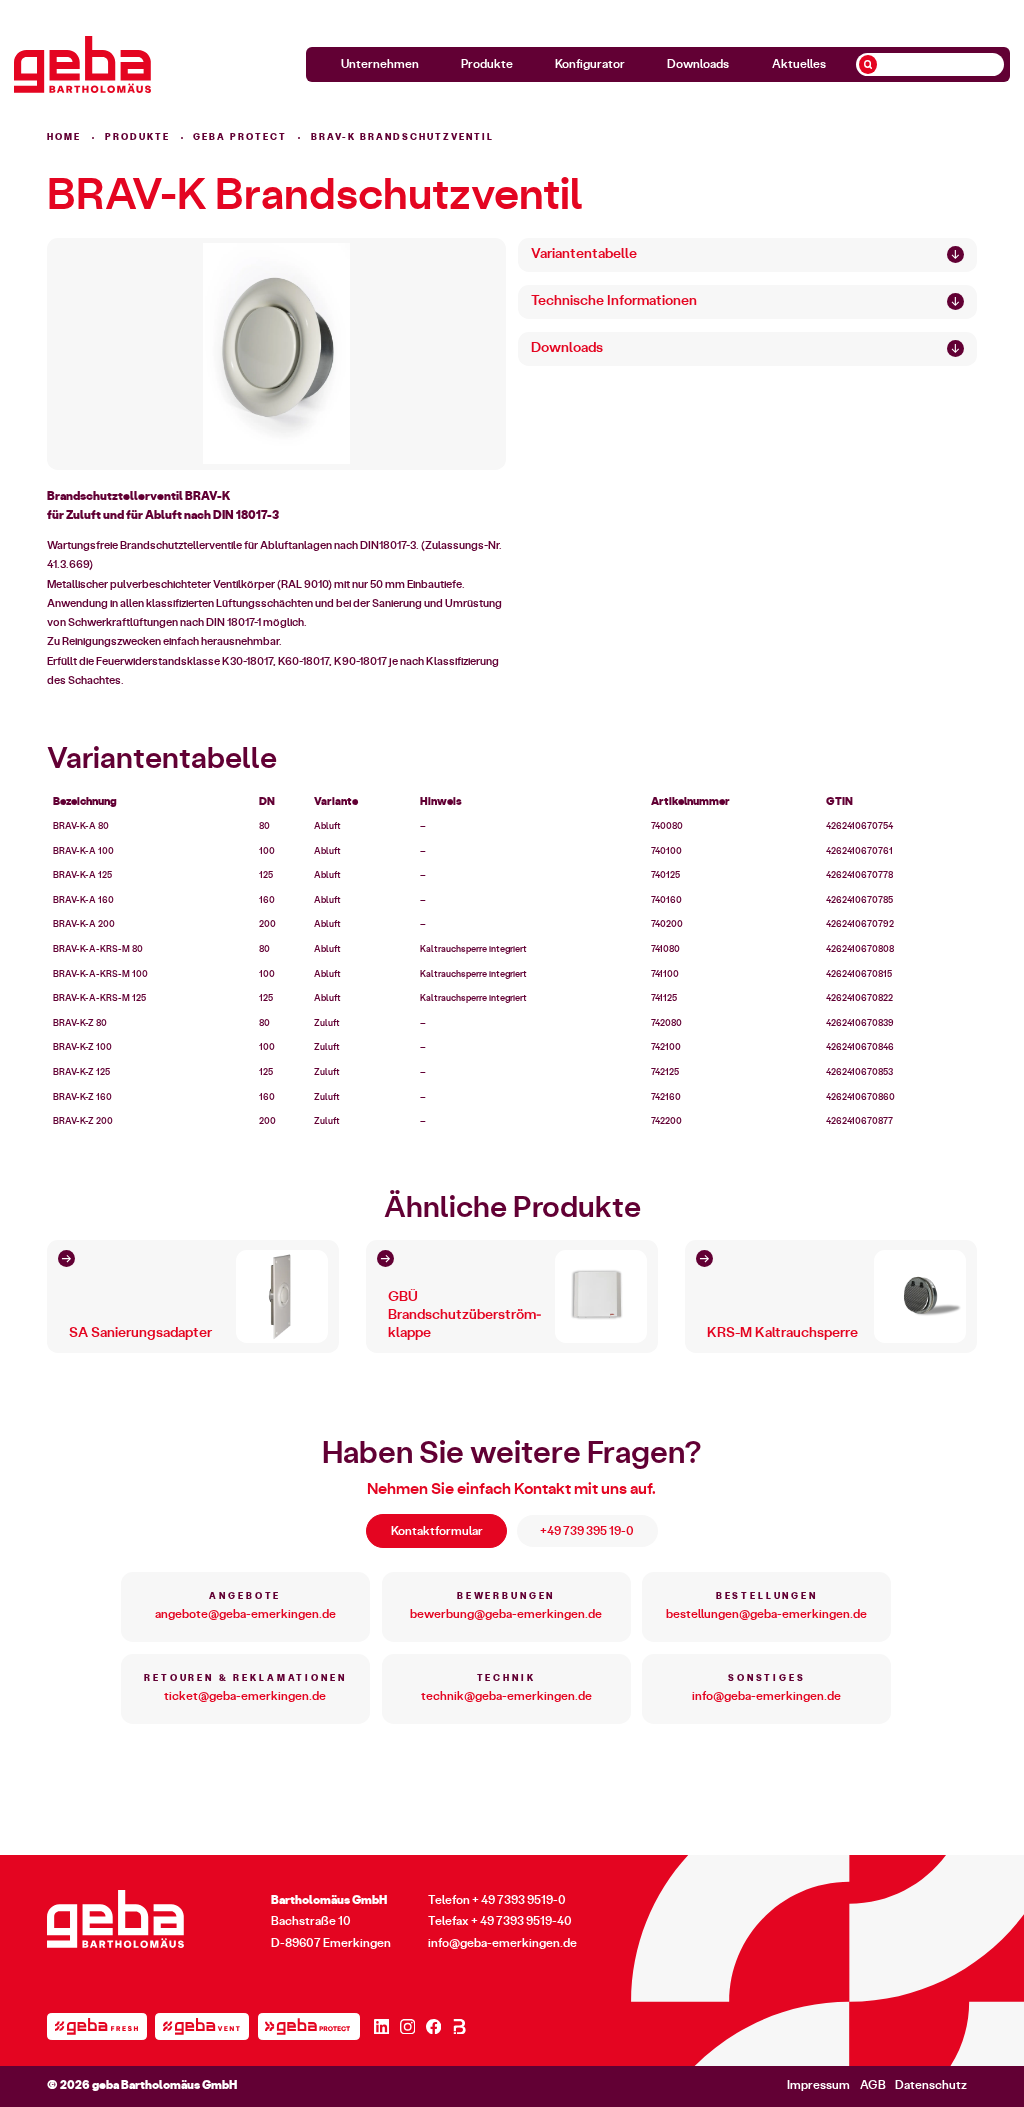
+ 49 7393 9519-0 (519, 1900)
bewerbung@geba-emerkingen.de (506, 1614)
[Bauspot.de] (459, 2026)
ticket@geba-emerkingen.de (245, 1696)
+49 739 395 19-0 (587, 1531)
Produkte (487, 64)
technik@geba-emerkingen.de (506, 1696)
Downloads (698, 64)
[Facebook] (433, 2026)
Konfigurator (590, 64)
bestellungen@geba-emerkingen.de (766, 1614)
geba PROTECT (240, 137)
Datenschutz (931, 2085)
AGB (873, 2085)
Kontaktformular (437, 1531)
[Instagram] (407, 2026)
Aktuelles (799, 64)
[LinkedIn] (381, 2026)
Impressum (818, 2085)
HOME (64, 137)
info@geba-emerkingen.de (766, 1696)
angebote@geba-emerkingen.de (245, 1614)
